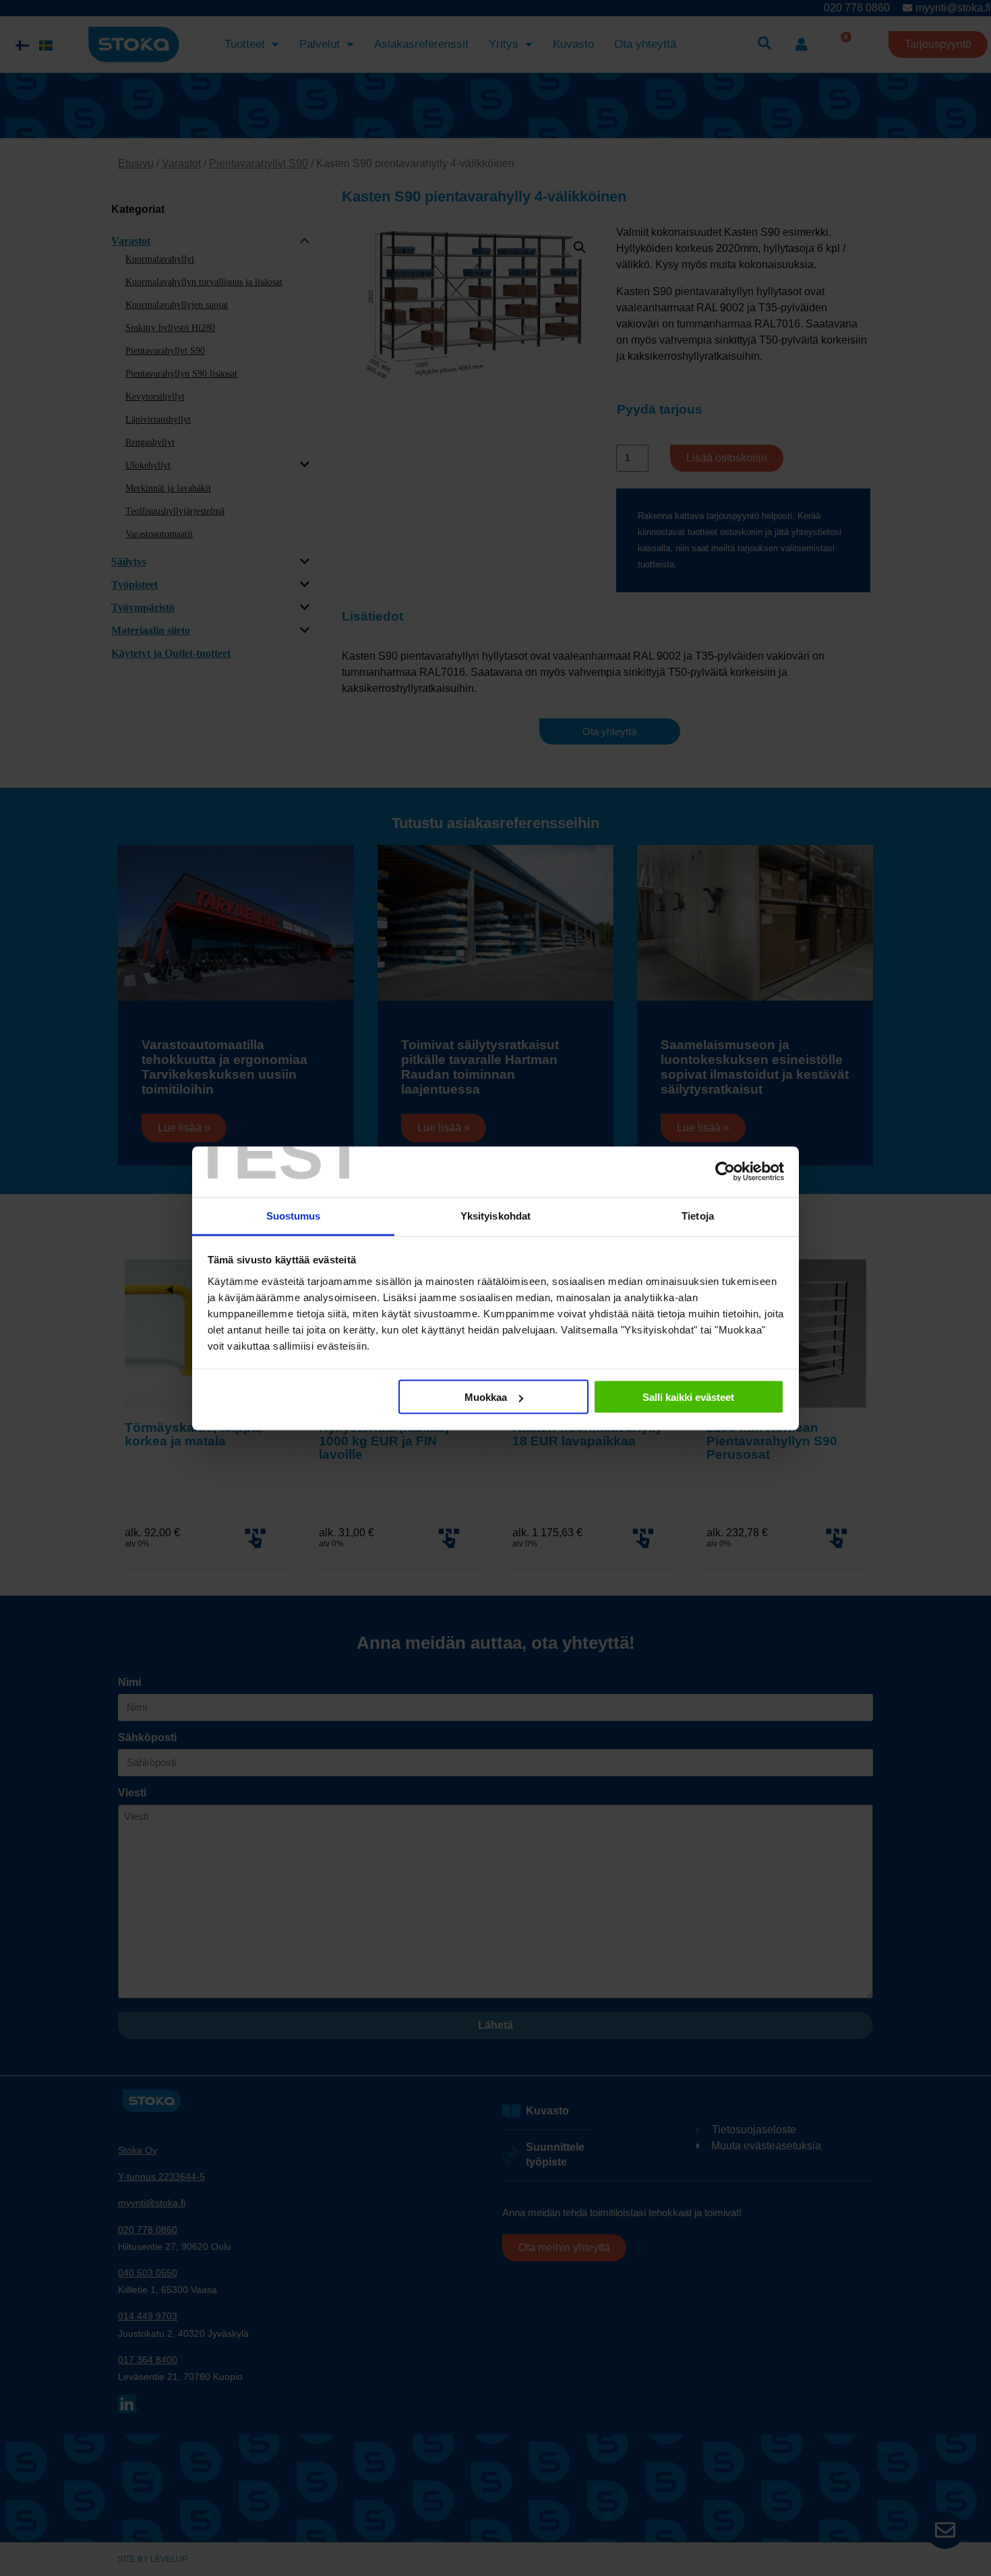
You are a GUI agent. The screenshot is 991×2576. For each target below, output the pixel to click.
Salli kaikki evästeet (688, 1397)
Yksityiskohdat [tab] (495, 1215)
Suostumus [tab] (294, 1215)
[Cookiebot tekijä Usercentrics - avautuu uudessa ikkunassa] (725, 1172)
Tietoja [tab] (698, 1215)
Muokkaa (486, 1397)
